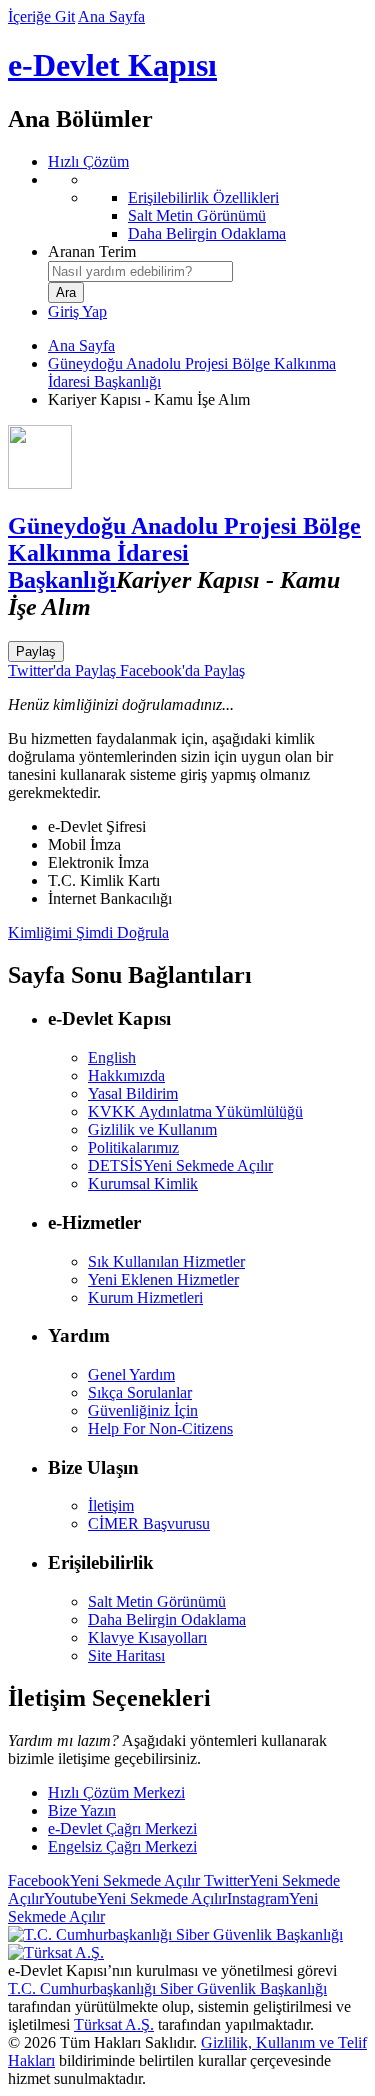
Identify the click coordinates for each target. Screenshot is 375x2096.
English (112, 1057)
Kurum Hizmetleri (145, 1297)
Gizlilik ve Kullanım (152, 1129)
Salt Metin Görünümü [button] (157, 1601)
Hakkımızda (126, 1075)
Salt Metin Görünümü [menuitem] (197, 215)
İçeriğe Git (41, 16)
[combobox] (140, 271)
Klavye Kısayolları (147, 1637)
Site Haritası (126, 1655)
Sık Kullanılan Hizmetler (166, 1261)
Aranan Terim (92, 251)
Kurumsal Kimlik (143, 1183)
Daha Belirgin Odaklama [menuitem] (207, 233)
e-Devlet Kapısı (112, 65)
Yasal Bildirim (133, 1093)
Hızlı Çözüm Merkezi (116, 1792)
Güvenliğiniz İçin (143, 1410)
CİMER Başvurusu (149, 1523)
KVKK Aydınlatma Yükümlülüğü (195, 1111)
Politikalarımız (133, 1147)
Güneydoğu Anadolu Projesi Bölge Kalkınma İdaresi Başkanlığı (184, 553)
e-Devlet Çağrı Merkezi (122, 1828)
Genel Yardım (131, 1374)
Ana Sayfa (111, 16)
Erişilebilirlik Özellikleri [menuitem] (203, 197)
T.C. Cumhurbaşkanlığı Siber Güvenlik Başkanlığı (167, 1988)
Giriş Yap (77, 311)
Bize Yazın (82, 1810)
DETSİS (180, 1165)
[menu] (207, 207)
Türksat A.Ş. (114, 2024)
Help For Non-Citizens (160, 1428)
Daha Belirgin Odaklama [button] (167, 1619)
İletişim (111, 1505)
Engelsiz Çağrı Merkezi (122, 1846)
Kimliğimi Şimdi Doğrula (88, 932)
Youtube (135, 1898)
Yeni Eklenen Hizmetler (163, 1279)
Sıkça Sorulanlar (140, 1392)
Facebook (104, 1880)
